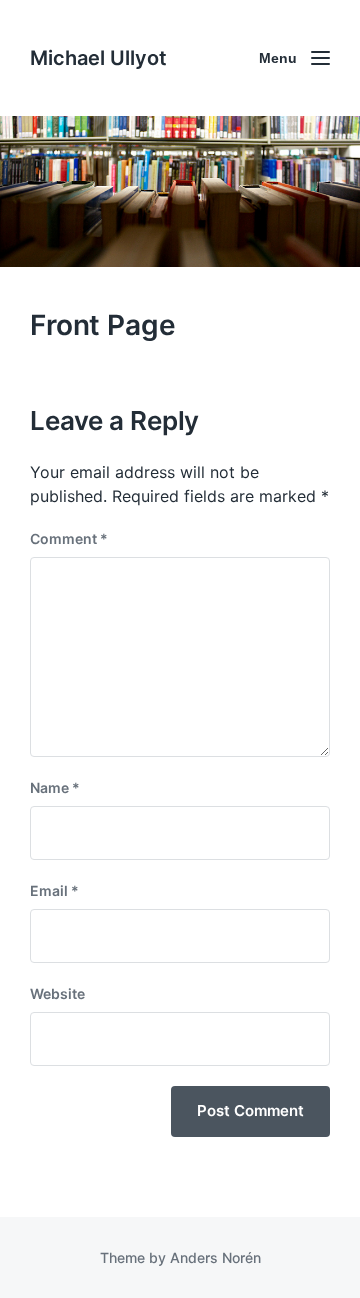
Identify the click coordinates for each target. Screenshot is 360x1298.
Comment (69, 538)
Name (55, 787)
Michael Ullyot (98, 58)
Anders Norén (215, 1257)
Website (57, 993)
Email (54, 890)
